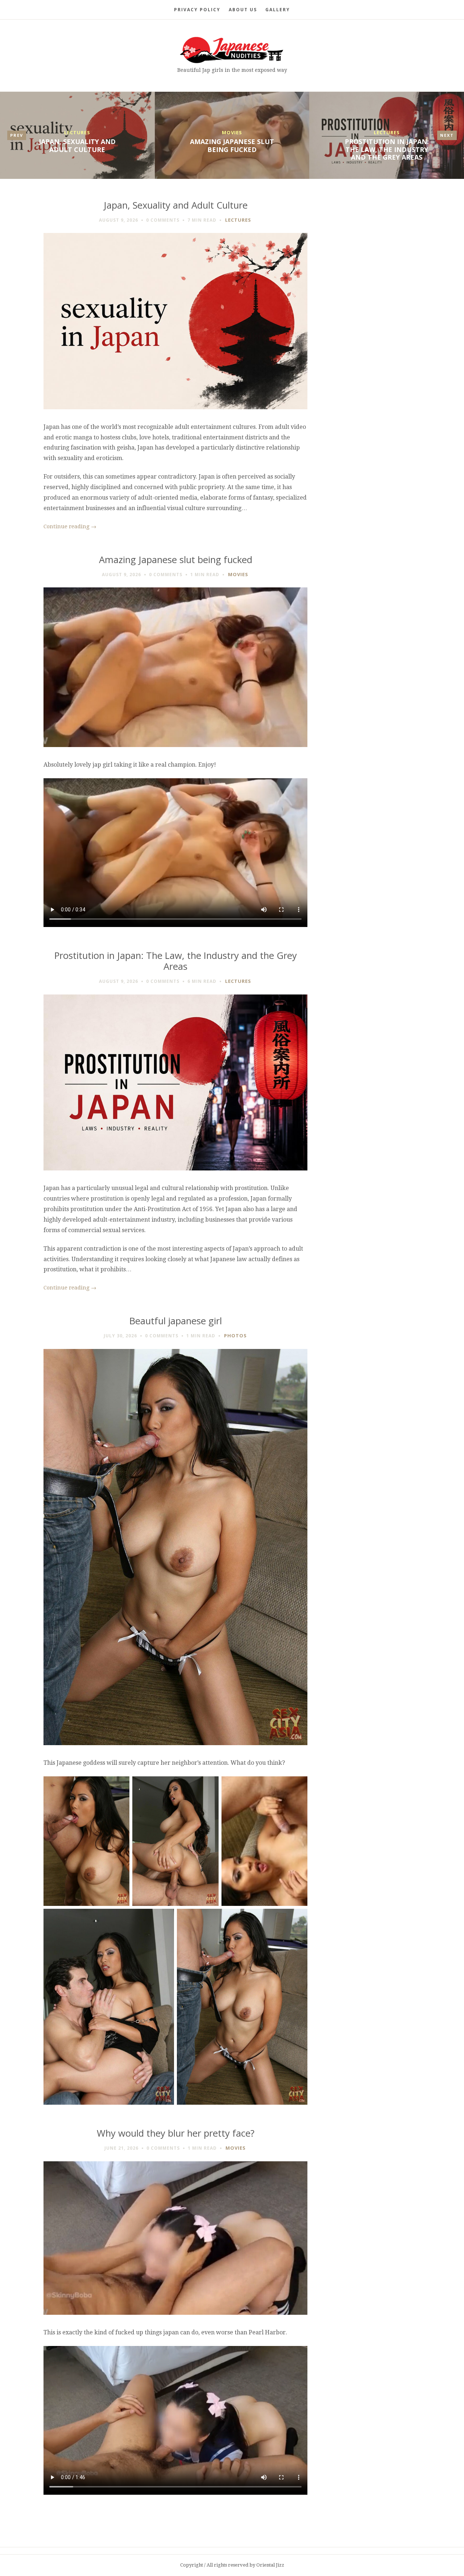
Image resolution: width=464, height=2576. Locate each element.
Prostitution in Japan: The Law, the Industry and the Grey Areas (387, 149)
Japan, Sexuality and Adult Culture (77, 145)
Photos (235, 1336)
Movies (232, 132)
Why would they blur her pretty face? (176, 2133)
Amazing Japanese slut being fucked (232, 145)
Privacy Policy (197, 10)
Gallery (278, 10)
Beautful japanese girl (176, 1321)
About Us (243, 10)
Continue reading (70, 526)
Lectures (77, 132)
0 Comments (163, 220)
